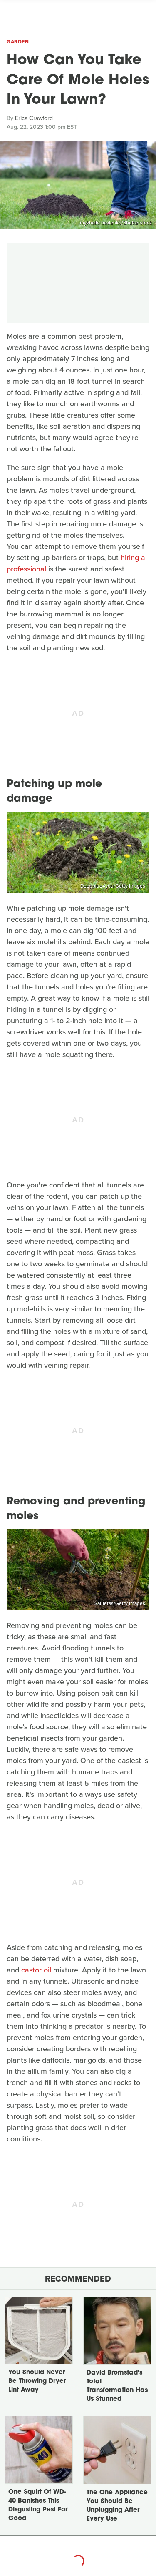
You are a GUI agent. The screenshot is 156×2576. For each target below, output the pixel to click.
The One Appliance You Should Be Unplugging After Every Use (117, 2506)
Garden (18, 42)
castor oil (36, 1970)
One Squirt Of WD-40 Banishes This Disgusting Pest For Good (38, 2506)
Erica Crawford (34, 118)
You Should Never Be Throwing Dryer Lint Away (37, 2381)
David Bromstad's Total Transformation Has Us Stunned (117, 2386)
